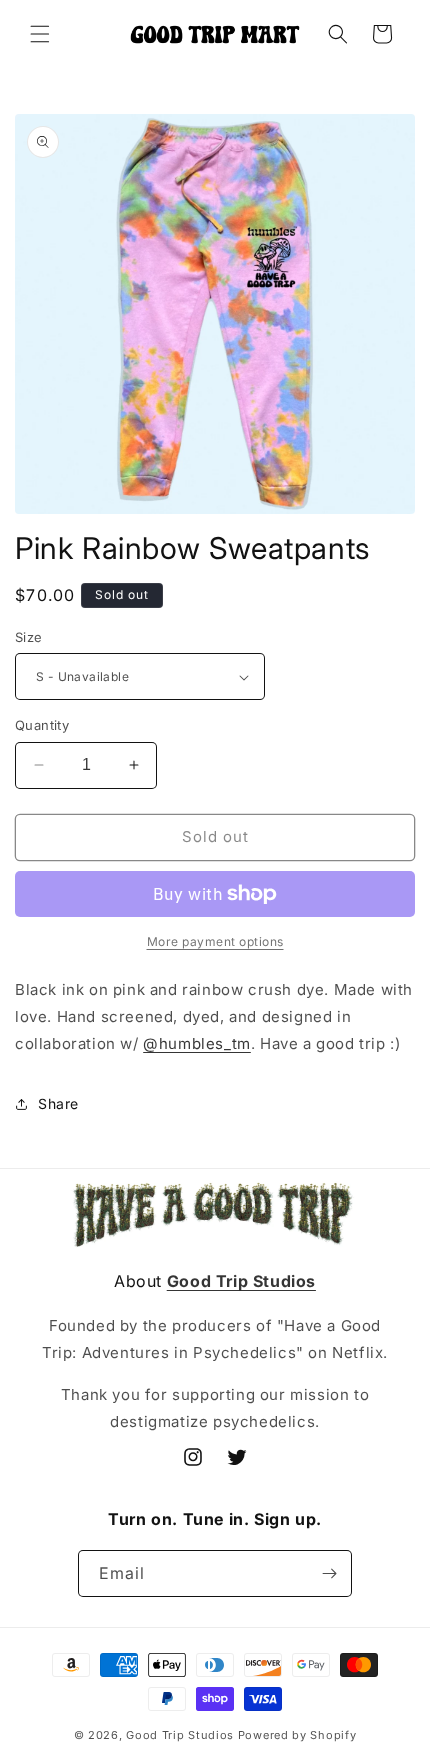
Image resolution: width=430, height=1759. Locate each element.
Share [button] (58, 1103)
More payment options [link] (215, 941)
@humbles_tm (197, 1043)
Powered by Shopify (297, 1735)
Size (29, 637)
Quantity (42, 725)
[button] (40, 34)
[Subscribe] (329, 1573)
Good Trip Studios (180, 1735)
